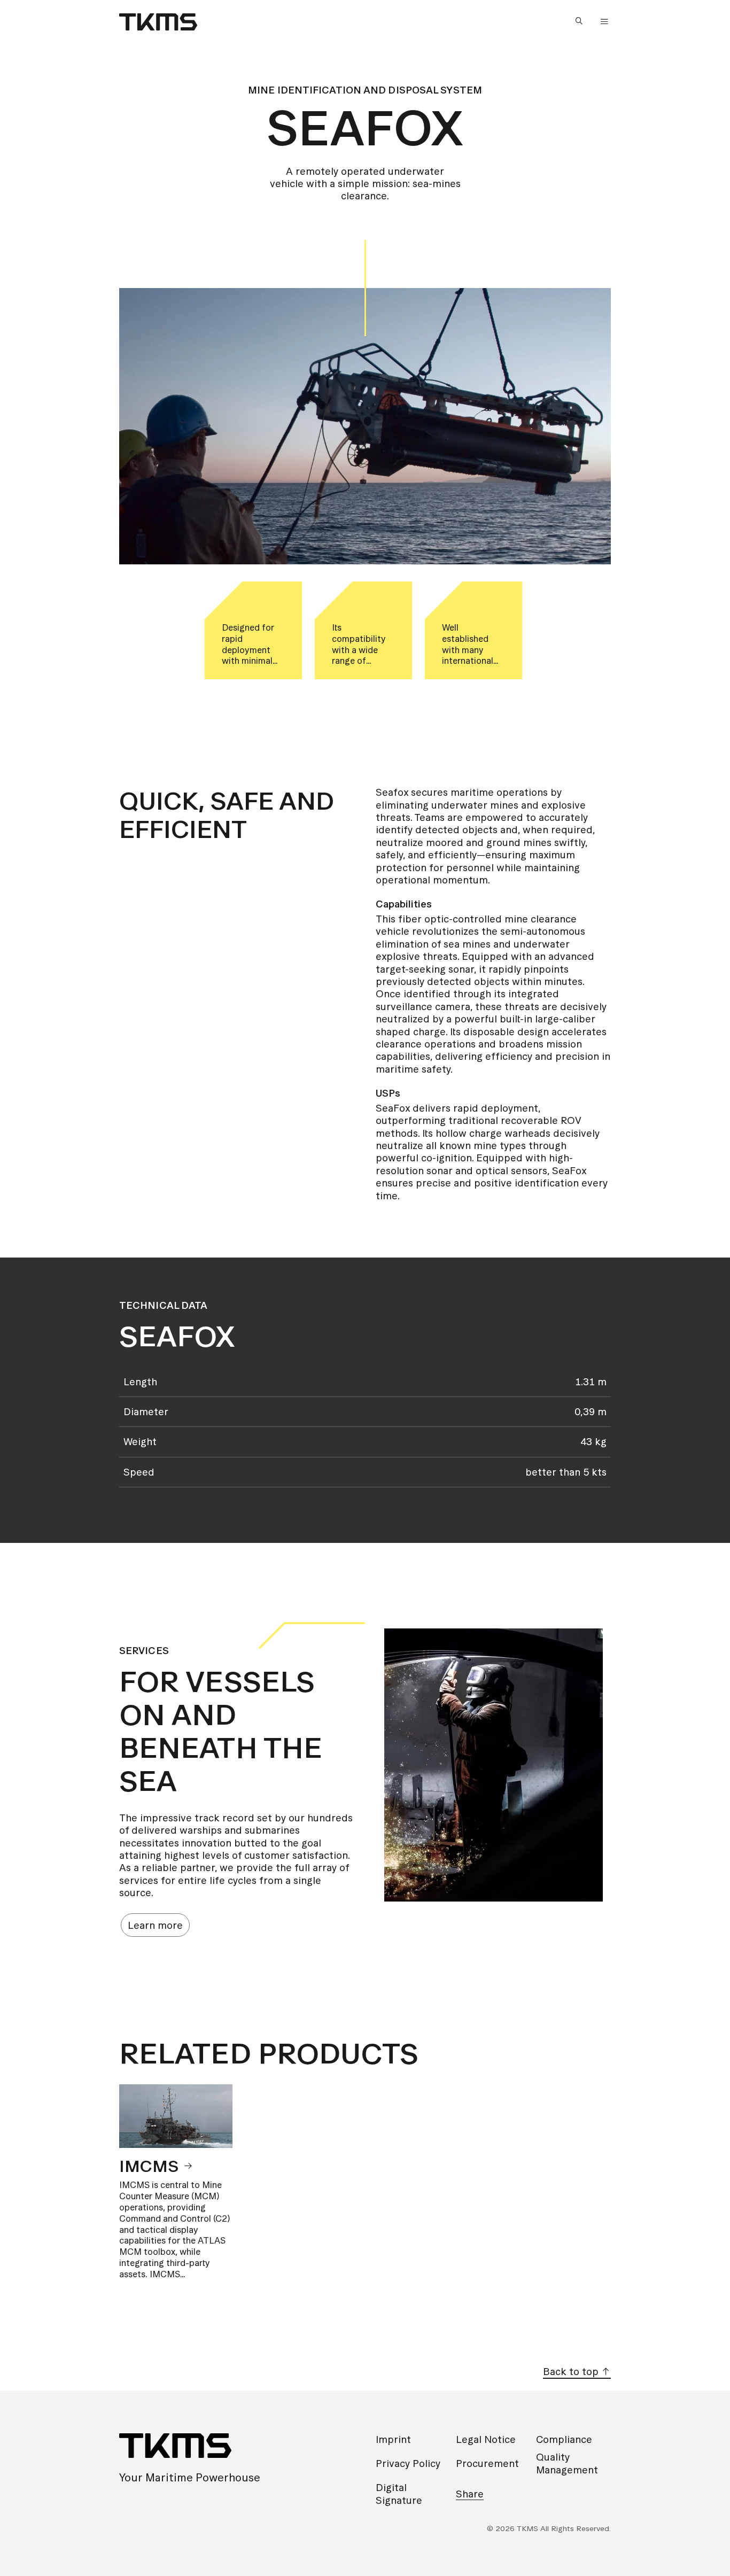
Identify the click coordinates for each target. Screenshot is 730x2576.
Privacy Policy (408, 2464)
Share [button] (470, 2494)
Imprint (393, 2439)
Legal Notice (486, 2439)
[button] (581, 22)
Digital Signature (399, 2494)
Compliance (564, 2439)
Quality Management (567, 2463)
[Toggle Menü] (604, 22)
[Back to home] (158, 22)
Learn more (155, 1925)
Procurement (487, 2464)
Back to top (572, 2372)
